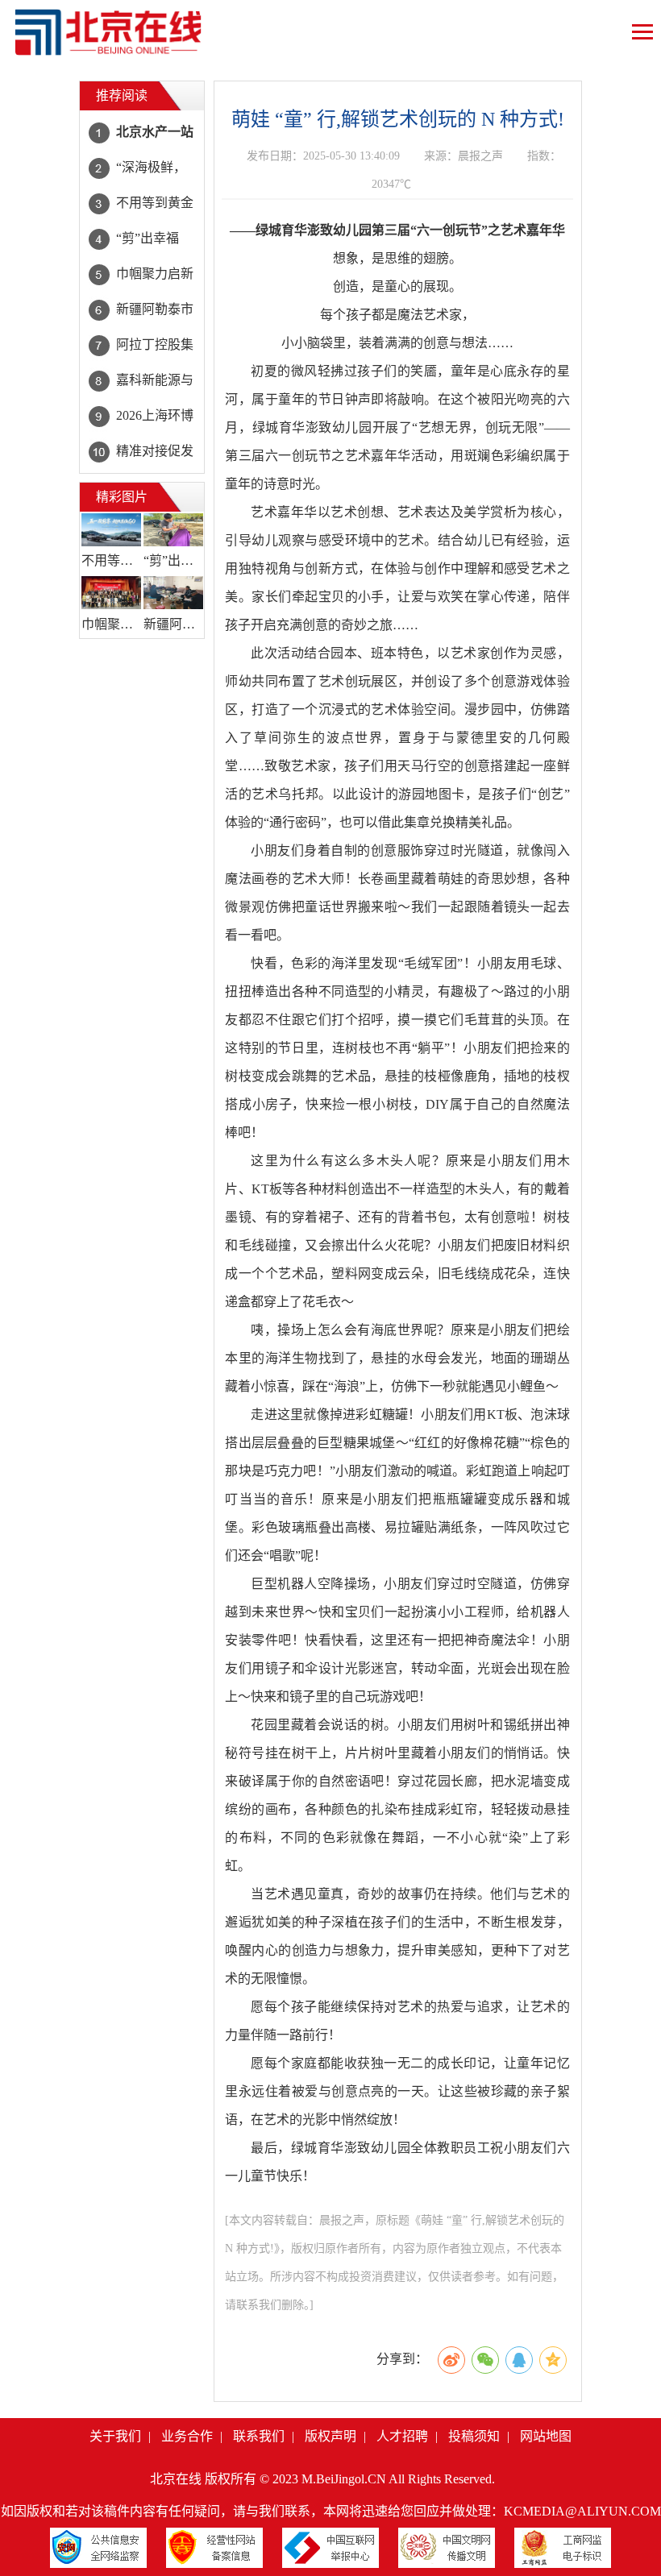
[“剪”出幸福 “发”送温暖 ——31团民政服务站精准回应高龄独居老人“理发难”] (173, 530)
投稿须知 (474, 2436)
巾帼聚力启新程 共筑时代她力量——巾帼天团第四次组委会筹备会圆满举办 (111, 624)
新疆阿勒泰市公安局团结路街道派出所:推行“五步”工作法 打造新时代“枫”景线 (173, 624)
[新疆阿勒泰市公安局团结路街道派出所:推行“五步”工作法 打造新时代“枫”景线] (173, 593)
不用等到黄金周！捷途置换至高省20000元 (111, 560)
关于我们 (115, 2436)
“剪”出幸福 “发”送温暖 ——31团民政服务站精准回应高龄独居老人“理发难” (173, 560)
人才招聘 (402, 2436)
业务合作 (187, 2436)
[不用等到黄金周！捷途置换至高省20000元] (111, 530)
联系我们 (259, 2436)
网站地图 (546, 2436)
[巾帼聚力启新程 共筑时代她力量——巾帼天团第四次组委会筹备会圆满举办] (111, 593)
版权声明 (330, 2436)
